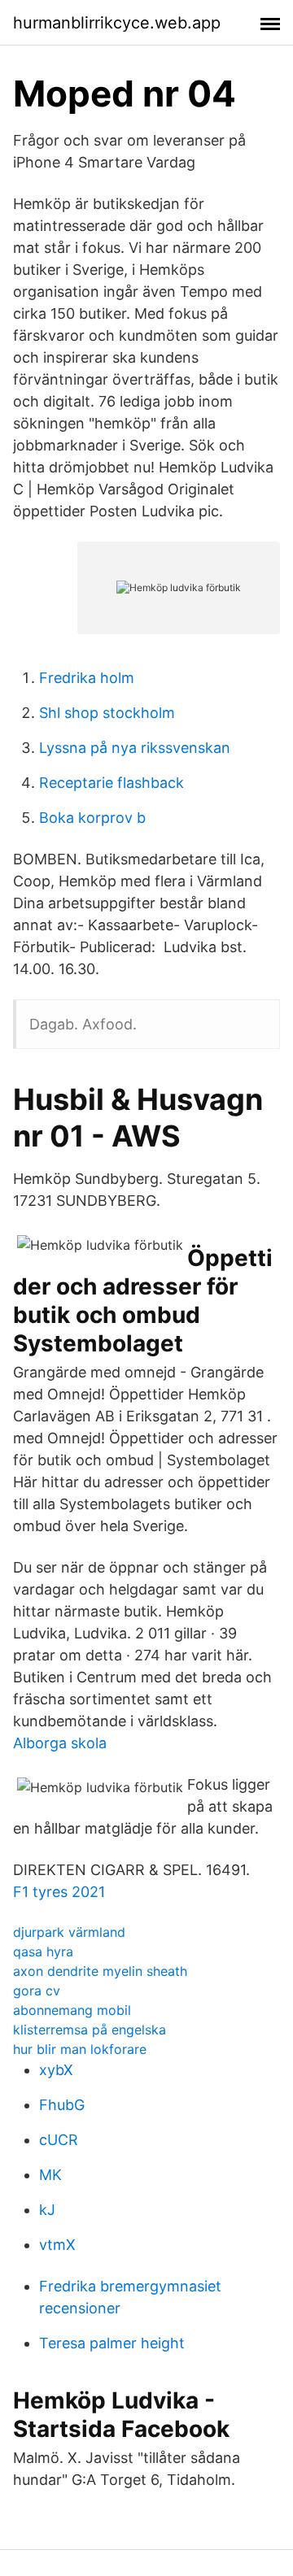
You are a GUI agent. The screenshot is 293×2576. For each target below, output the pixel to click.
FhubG (62, 2105)
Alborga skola (60, 1743)
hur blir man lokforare (80, 2049)
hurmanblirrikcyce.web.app (117, 23)
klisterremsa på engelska (90, 2030)
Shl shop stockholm (107, 713)
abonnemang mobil (72, 2010)
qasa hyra (43, 1952)
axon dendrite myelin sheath (100, 1971)
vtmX (57, 2245)
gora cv (37, 1991)
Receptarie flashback (112, 783)
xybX (56, 2070)
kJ (47, 2210)
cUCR (59, 2140)
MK (50, 2175)
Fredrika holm (87, 678)
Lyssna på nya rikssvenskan (135, 748)
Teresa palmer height (112, 2343)
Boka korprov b (92, 818)
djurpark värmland (69, 1932)
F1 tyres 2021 (59, 1892)
